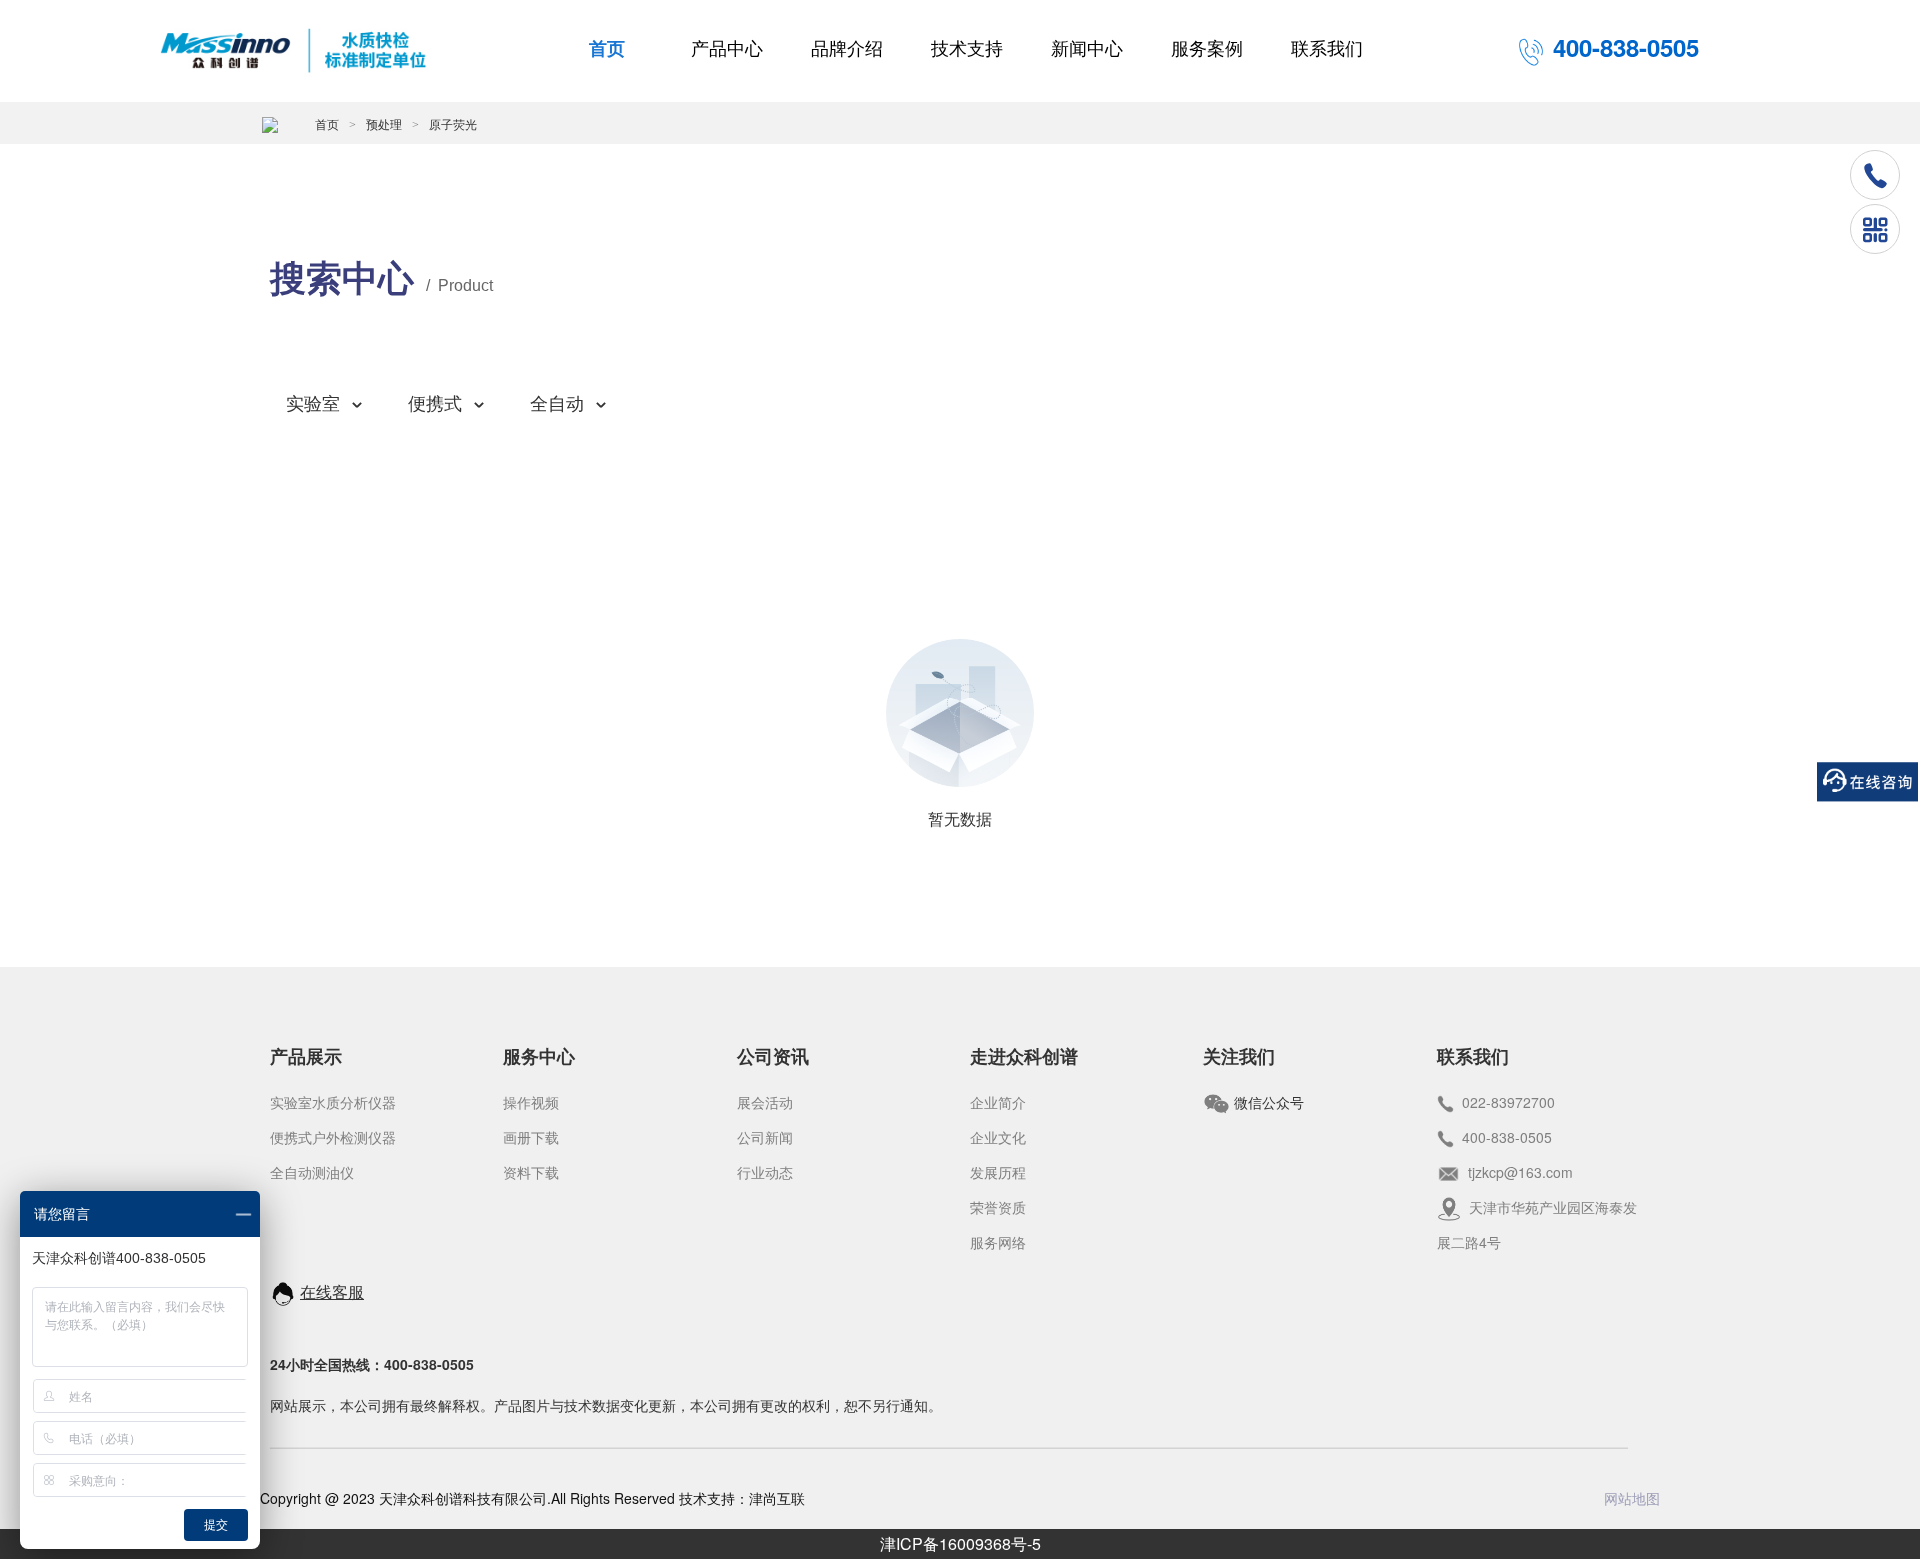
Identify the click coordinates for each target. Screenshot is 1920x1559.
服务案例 (1207, 49)
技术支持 (967, 49)
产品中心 (727, 49)
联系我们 (1327, 49)
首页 (607, 49)
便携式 (435, 404)
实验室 (313, 404)
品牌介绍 (847, 49)
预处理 (384, 125)
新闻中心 (1087, 49)
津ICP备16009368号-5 (960, 1543)
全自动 (557, 404)
